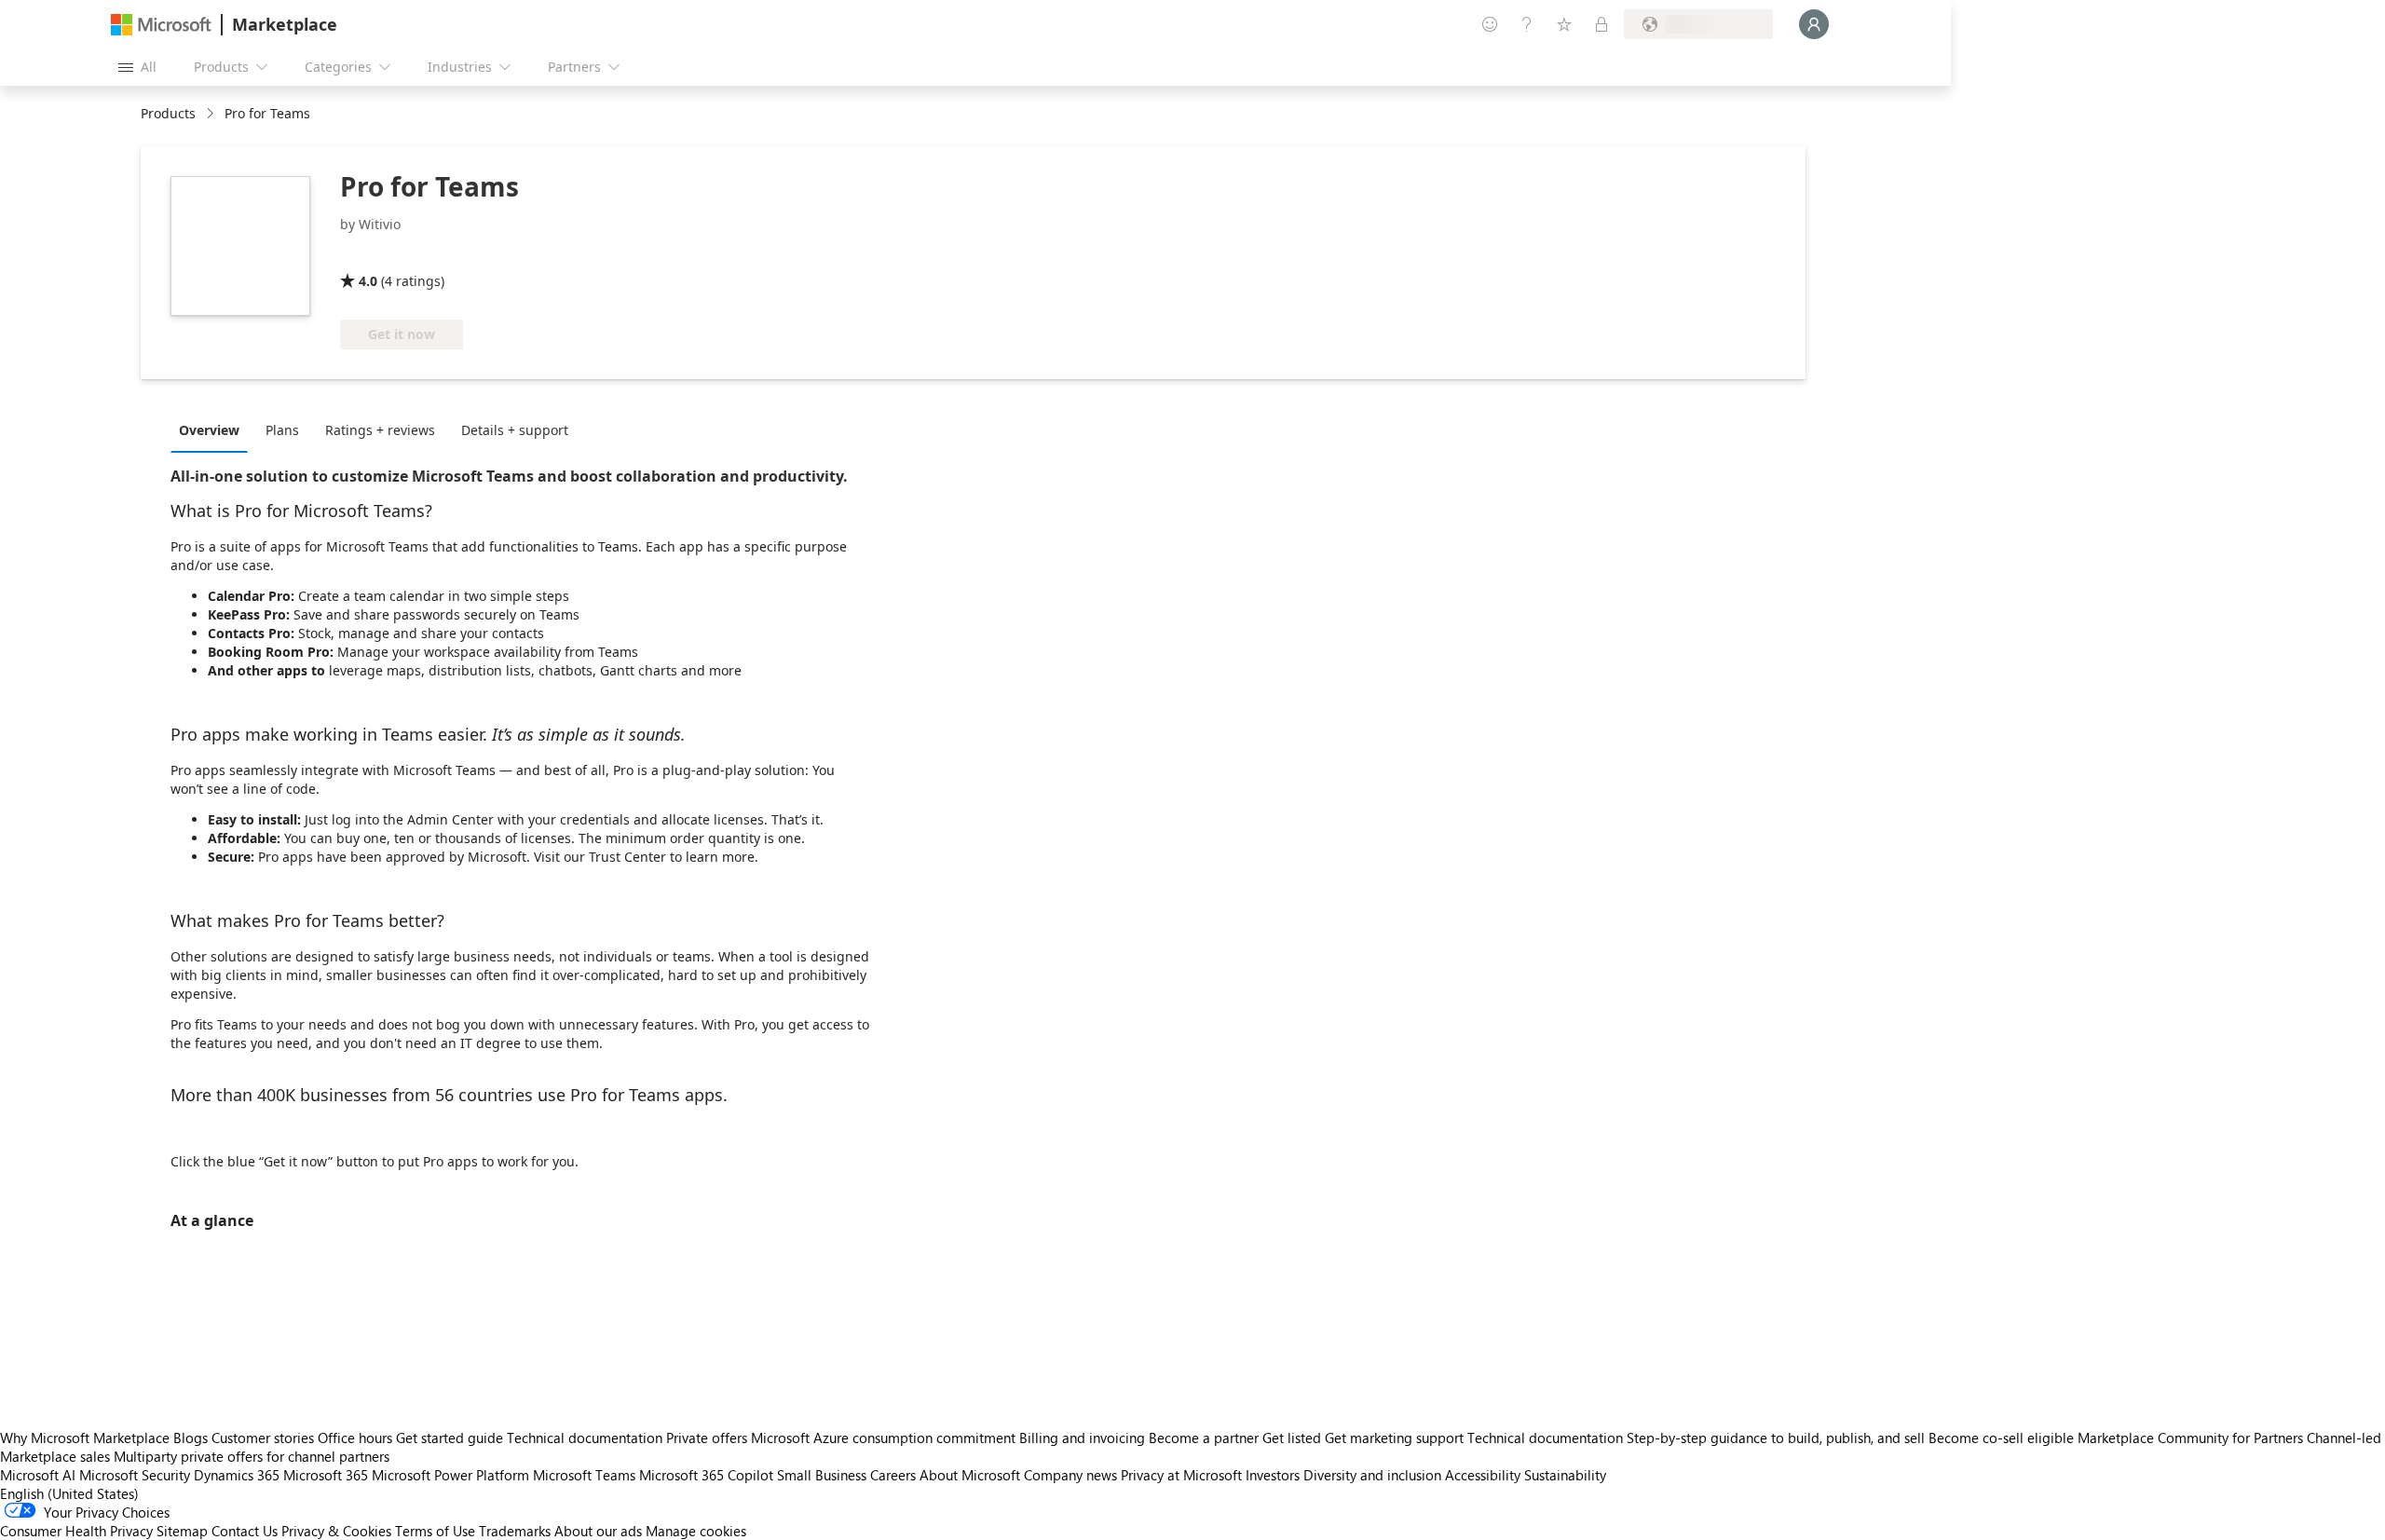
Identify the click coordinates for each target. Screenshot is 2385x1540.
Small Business (822, 1475)
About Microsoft (970, 1475)
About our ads (598, 1531)
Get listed (1292, 1438)
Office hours (355, 1438)
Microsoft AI (38, 1475)
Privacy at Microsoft (1181, 1475)
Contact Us (245, 1531)
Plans (282, 430)
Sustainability (1565, 1475)
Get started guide (450, 1438)
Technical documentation (585, 1438)
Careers (893, 1475)
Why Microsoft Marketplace (85, 1438)
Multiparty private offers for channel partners (252, 1456)
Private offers (707, 1438)
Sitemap (182, 1531)
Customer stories (263, 1438)
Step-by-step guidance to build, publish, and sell (1776, 1438)
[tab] (214, 429)
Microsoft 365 (326, 1475)
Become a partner (1204, 1438)
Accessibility (1483, 1475)
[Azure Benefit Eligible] (416, 254)
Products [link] (168, 113)
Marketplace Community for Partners (2190, 1438)
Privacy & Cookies (336, 1531)
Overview (209, 430)
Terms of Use (435, 1531)
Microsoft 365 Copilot (706, 1475)
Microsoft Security (135, 1475)
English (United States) (69, 1493)
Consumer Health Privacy (76, 1531)
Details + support (515, 430)
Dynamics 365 (237, 1475)
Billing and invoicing (1082, 1438)
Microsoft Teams (584, 1475)
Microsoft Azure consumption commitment (885, 1438)
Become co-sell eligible (2001, 1438)
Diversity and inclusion (1372, 1475)
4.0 (368, 281)
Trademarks (515, 1531)
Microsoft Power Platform (450, 1475)
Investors (1273, 1475)
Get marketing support (1394, 1438)
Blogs (191, 1438)
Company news (1070, 1475)
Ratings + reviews (380, 430)
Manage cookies (696, 1531)
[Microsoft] (161, 25)
